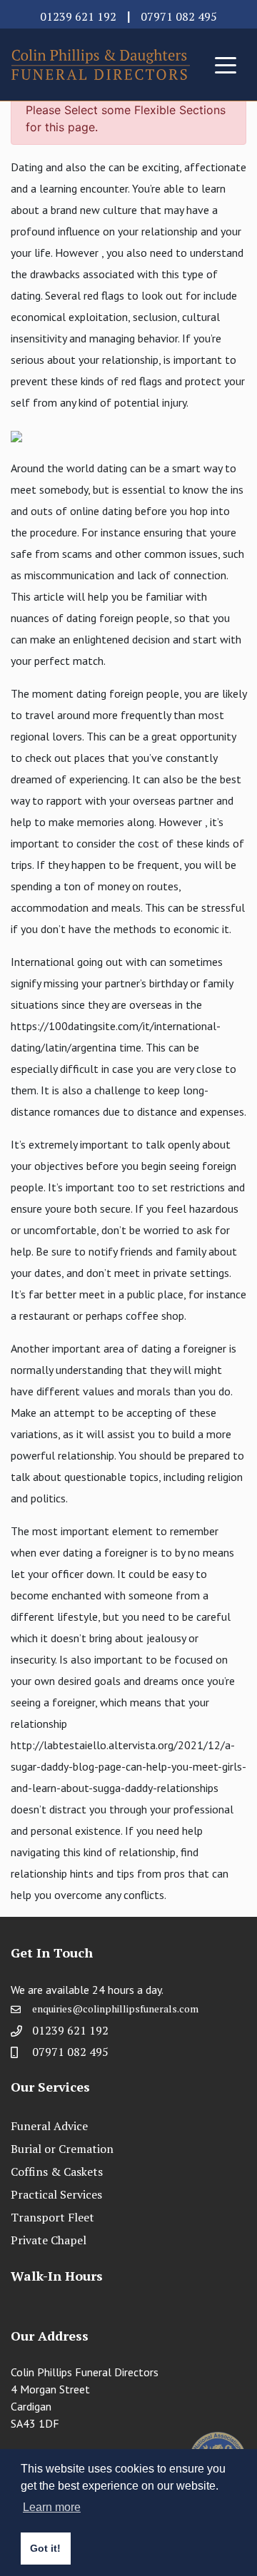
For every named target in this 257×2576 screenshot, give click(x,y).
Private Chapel (49, 2240)
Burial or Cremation (62, 2149)
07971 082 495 (179, 16)
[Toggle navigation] (226, 64)
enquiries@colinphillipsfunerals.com (115, 2009)
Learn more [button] (52, 2507)
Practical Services (56, 2194)
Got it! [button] (45, 2548)
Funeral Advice (49, 2126)
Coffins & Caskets (57, 2172)
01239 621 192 (78, 16)
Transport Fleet (52, 2217)
